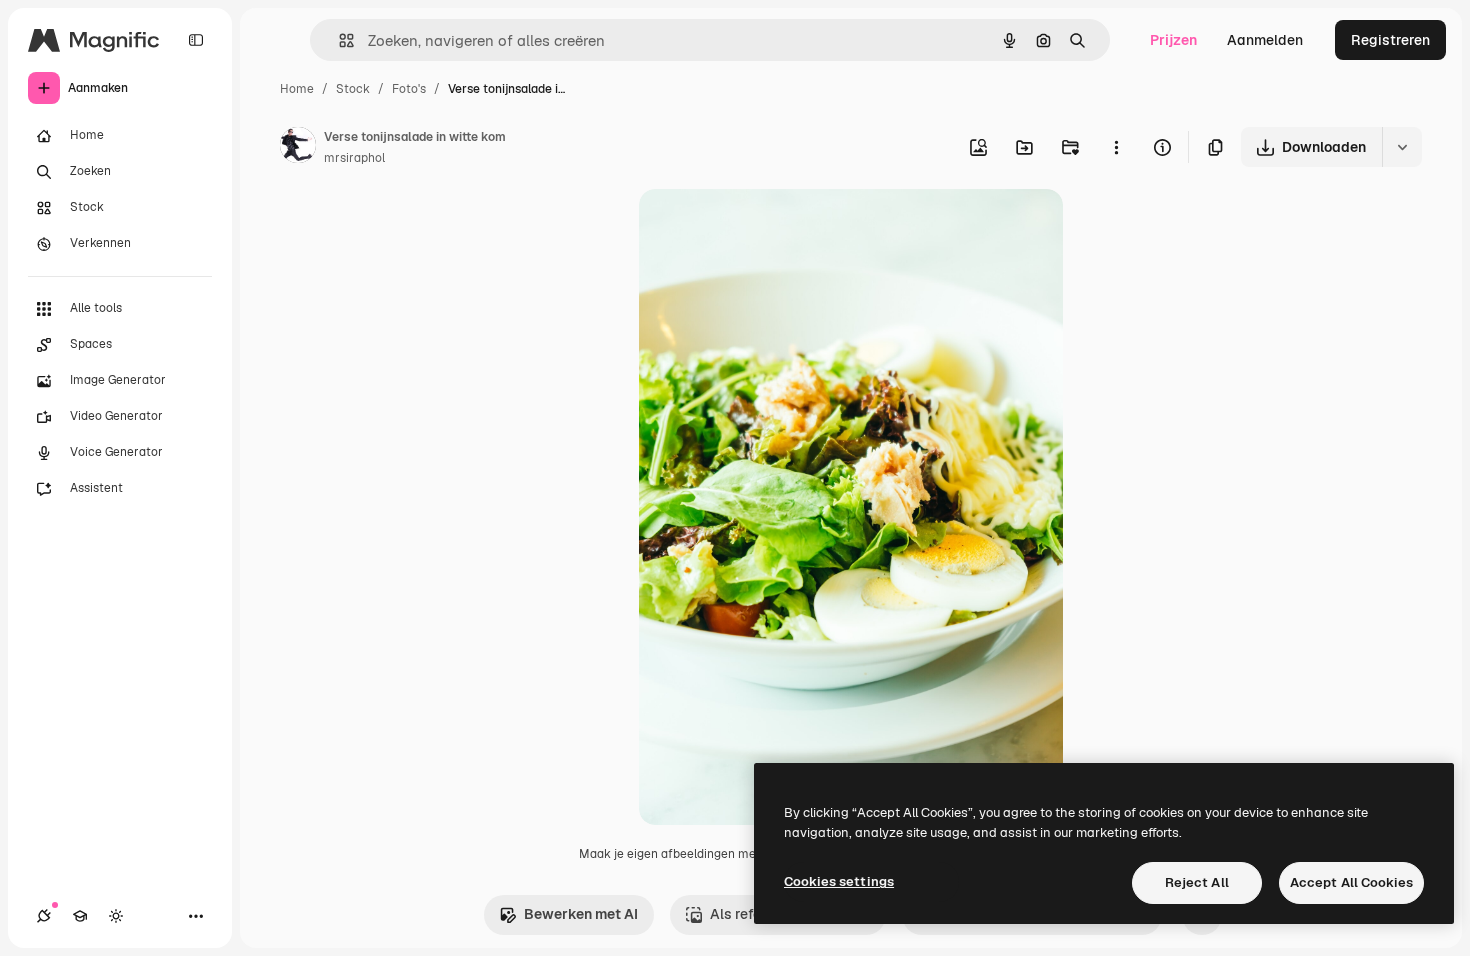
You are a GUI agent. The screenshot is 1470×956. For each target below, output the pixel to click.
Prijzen (1173, 40)
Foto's (409, 89)
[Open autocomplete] (338, 40)
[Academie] (80, 916)
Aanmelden (1265, 40)
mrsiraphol (354, 158)
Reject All (1197, 882)
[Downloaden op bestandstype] (1402, 147)
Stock (353, 89)
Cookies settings (839, 881)
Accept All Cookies (1351, 882)
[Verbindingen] (44, 916)
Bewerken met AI (581, 914)
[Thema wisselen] (116, 916)
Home (297, 89)
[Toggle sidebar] (196, 40)
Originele (770, 227)
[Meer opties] (1116, 147)
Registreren (1390, 40)
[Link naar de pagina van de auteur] (298, 148)
